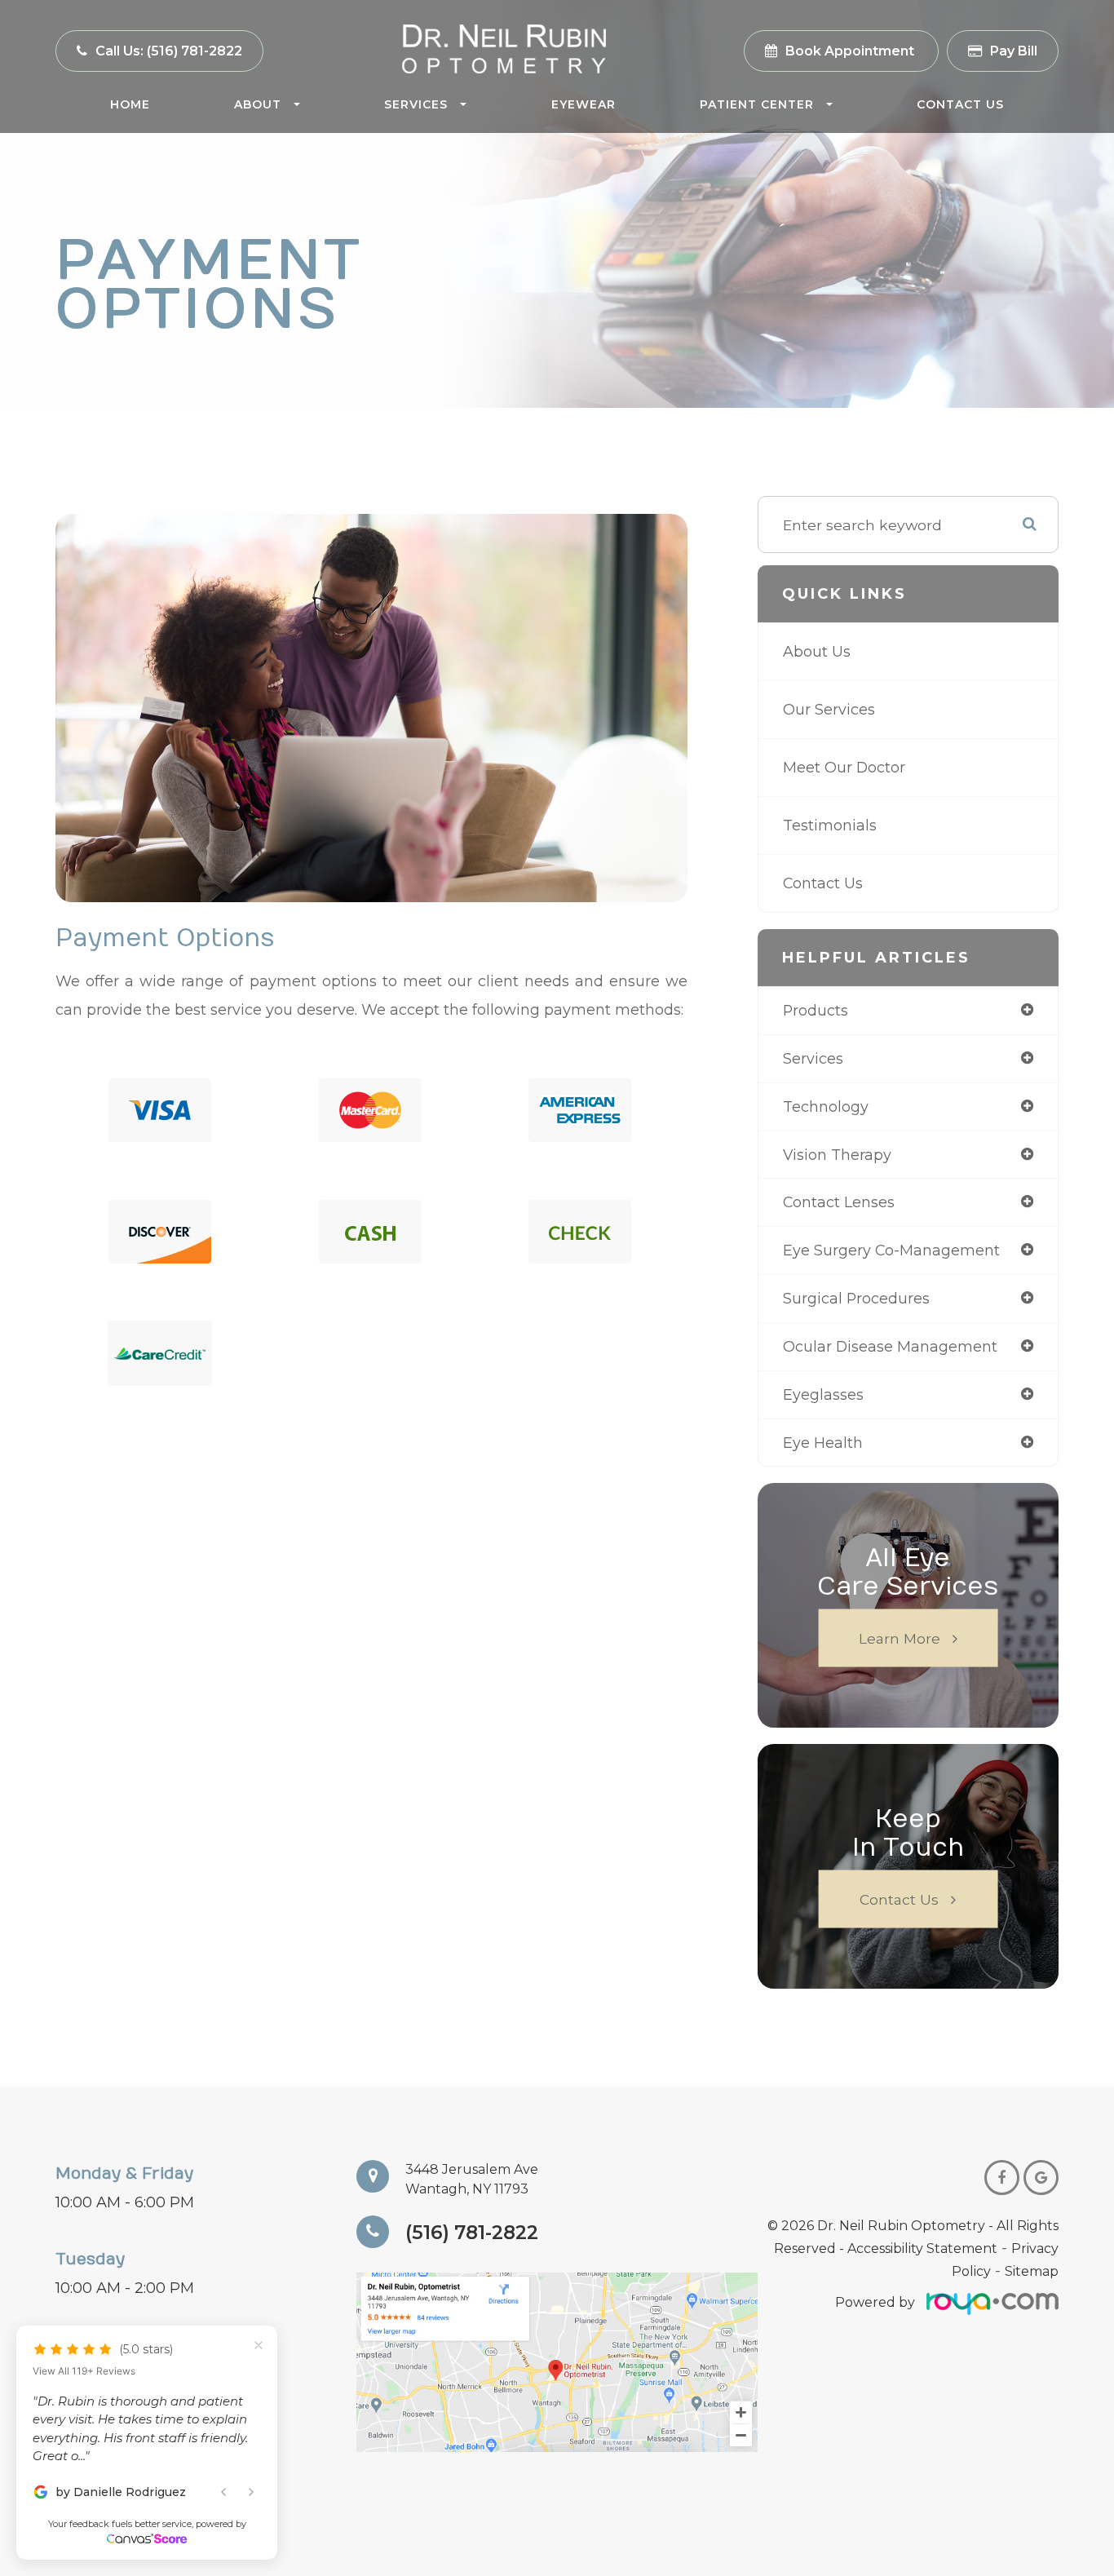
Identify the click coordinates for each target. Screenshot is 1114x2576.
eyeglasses (823, 1394)
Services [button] (416, 104)
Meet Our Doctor (844, 767)
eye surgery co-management (891, 1250)
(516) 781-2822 (472, 2232)
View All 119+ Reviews (84, 2371)
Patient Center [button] (757, 104)
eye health (823, 1443)
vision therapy (837, 1155)
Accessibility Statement (922, 2248)
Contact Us (960, 104)
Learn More (900, 1638)
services (813, 1058)
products (816, 1010)
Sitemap (1032, 2271)
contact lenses (839, 1202)
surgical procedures (856, 1298)
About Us (817, 651)
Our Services (829, 709)
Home (130, 104)
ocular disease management (890, 1346)
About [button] (258, 104)
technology (826, 1107)
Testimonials (830, 825)
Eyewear (584, 104)
